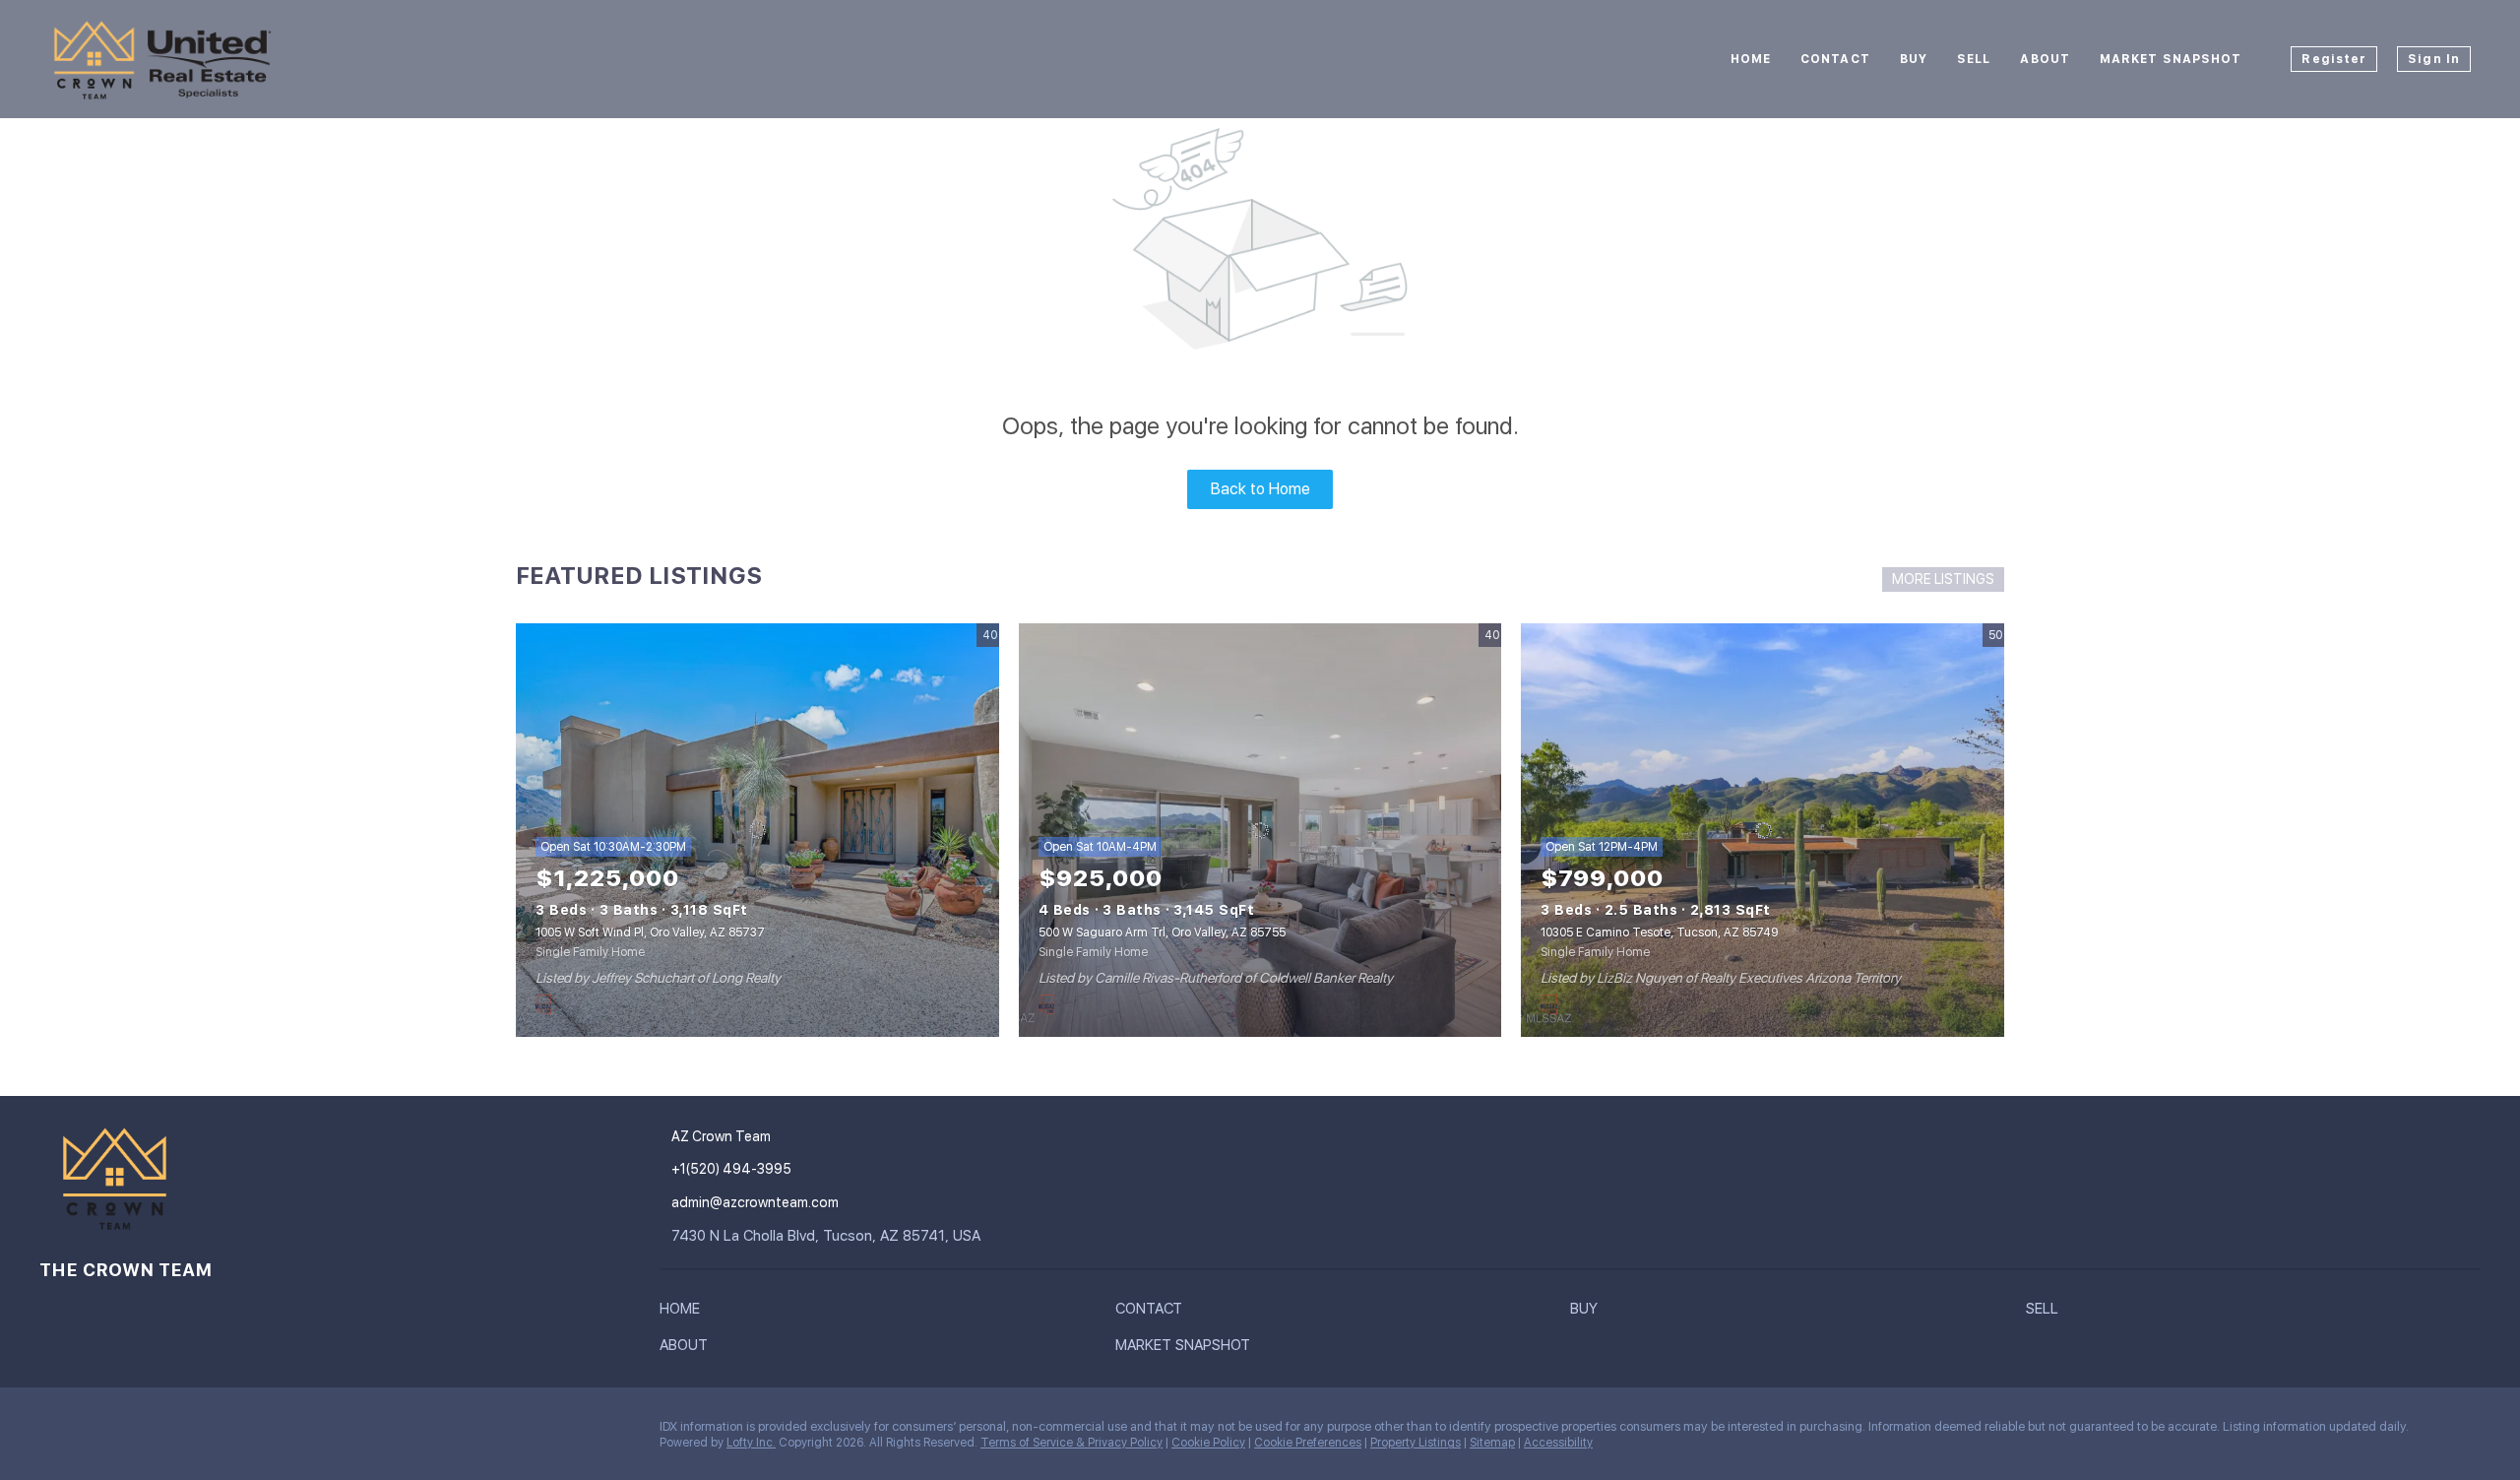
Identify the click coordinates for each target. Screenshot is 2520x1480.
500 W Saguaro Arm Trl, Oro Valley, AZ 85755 (1162, 933)
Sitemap (1492, 1443)
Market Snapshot (2171, 59)
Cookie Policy (1208, 1443)
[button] (685, 1313)
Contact (1835, 59)
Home (1751, 59)
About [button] (2045, 59)
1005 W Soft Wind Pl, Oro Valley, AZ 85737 (650, 933)
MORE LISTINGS (1943, 579)
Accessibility (1558, 1443)
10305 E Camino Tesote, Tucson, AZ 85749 (1659, 933)
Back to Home (1260, 489)
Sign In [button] (2434, 59)
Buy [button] (1914, 59)
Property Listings (1416, 1443)
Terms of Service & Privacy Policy (1071, 1443)
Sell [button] (1974, 59)
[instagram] (54, 1432)
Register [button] (2334, 59)
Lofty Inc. (751, 1443)
